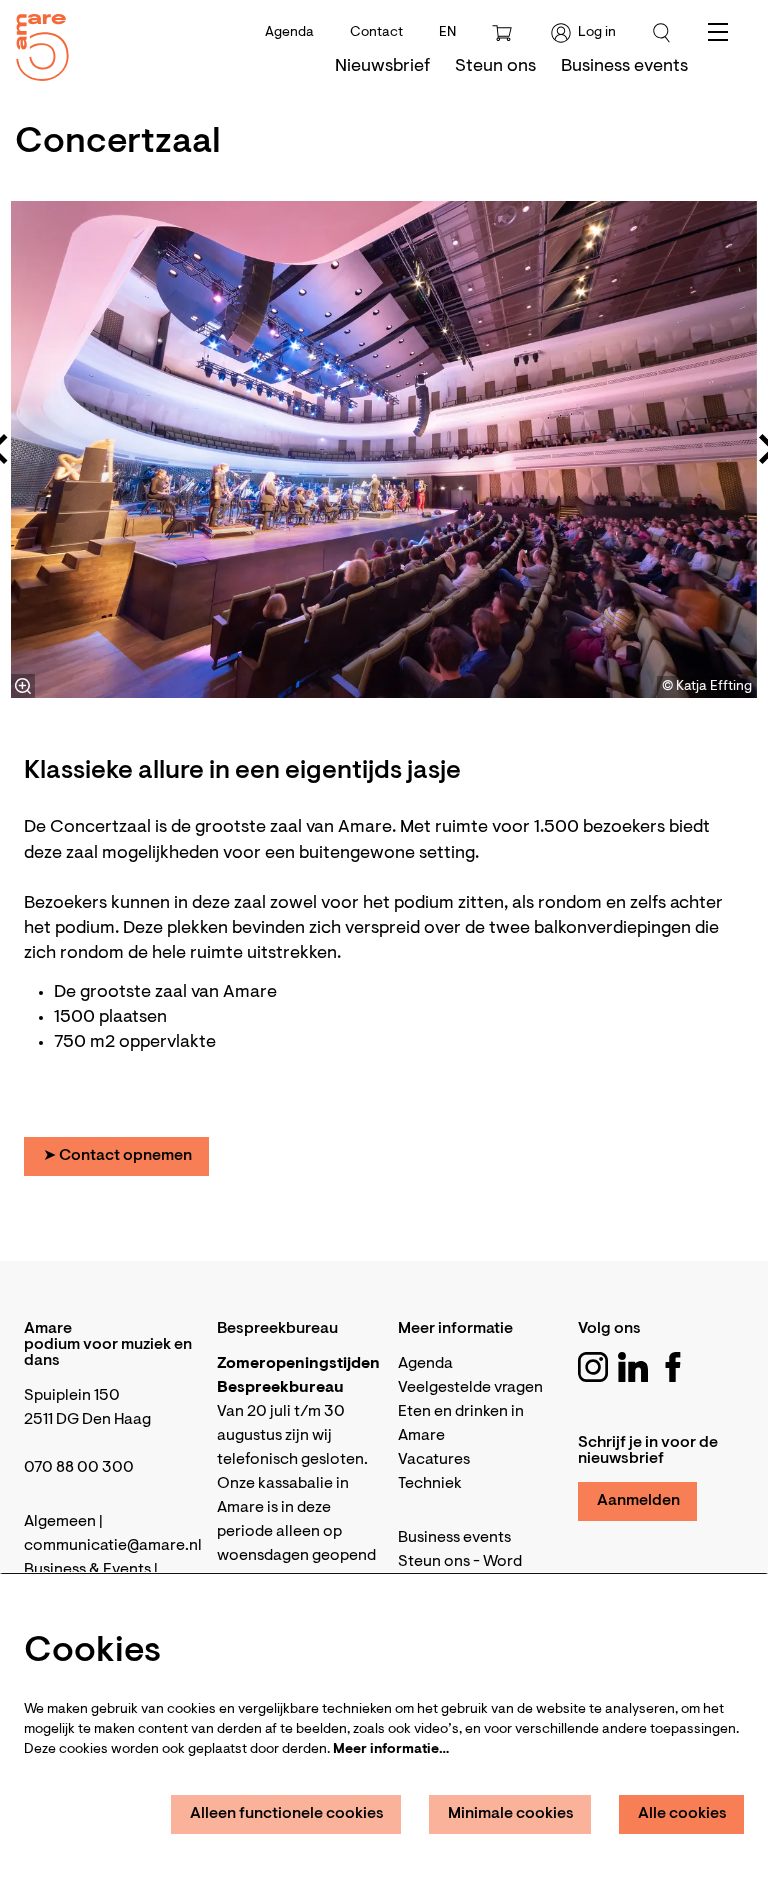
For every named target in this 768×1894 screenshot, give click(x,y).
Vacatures (434, 1460)
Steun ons (434, 1562)
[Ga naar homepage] (35, 42)
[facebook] (673, 1367)
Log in (597, 33)
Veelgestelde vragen (470, 1388)
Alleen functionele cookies (287, 1814)
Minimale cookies (511, 1814)
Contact (376, 33)
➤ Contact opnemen (117, 1156)
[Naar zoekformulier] (662, 33)
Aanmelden (638, 1501)
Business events (454, 1538)
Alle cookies (682, 1814)
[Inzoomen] (23, 686)
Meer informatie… (391, 1750)
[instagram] (593, 1367)
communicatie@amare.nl (113, 1546)
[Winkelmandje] (504, 33)
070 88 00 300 (79, 1468)
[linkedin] (633, 1367)
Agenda (289, 33)
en (447, 33)
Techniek (430, 1484)
